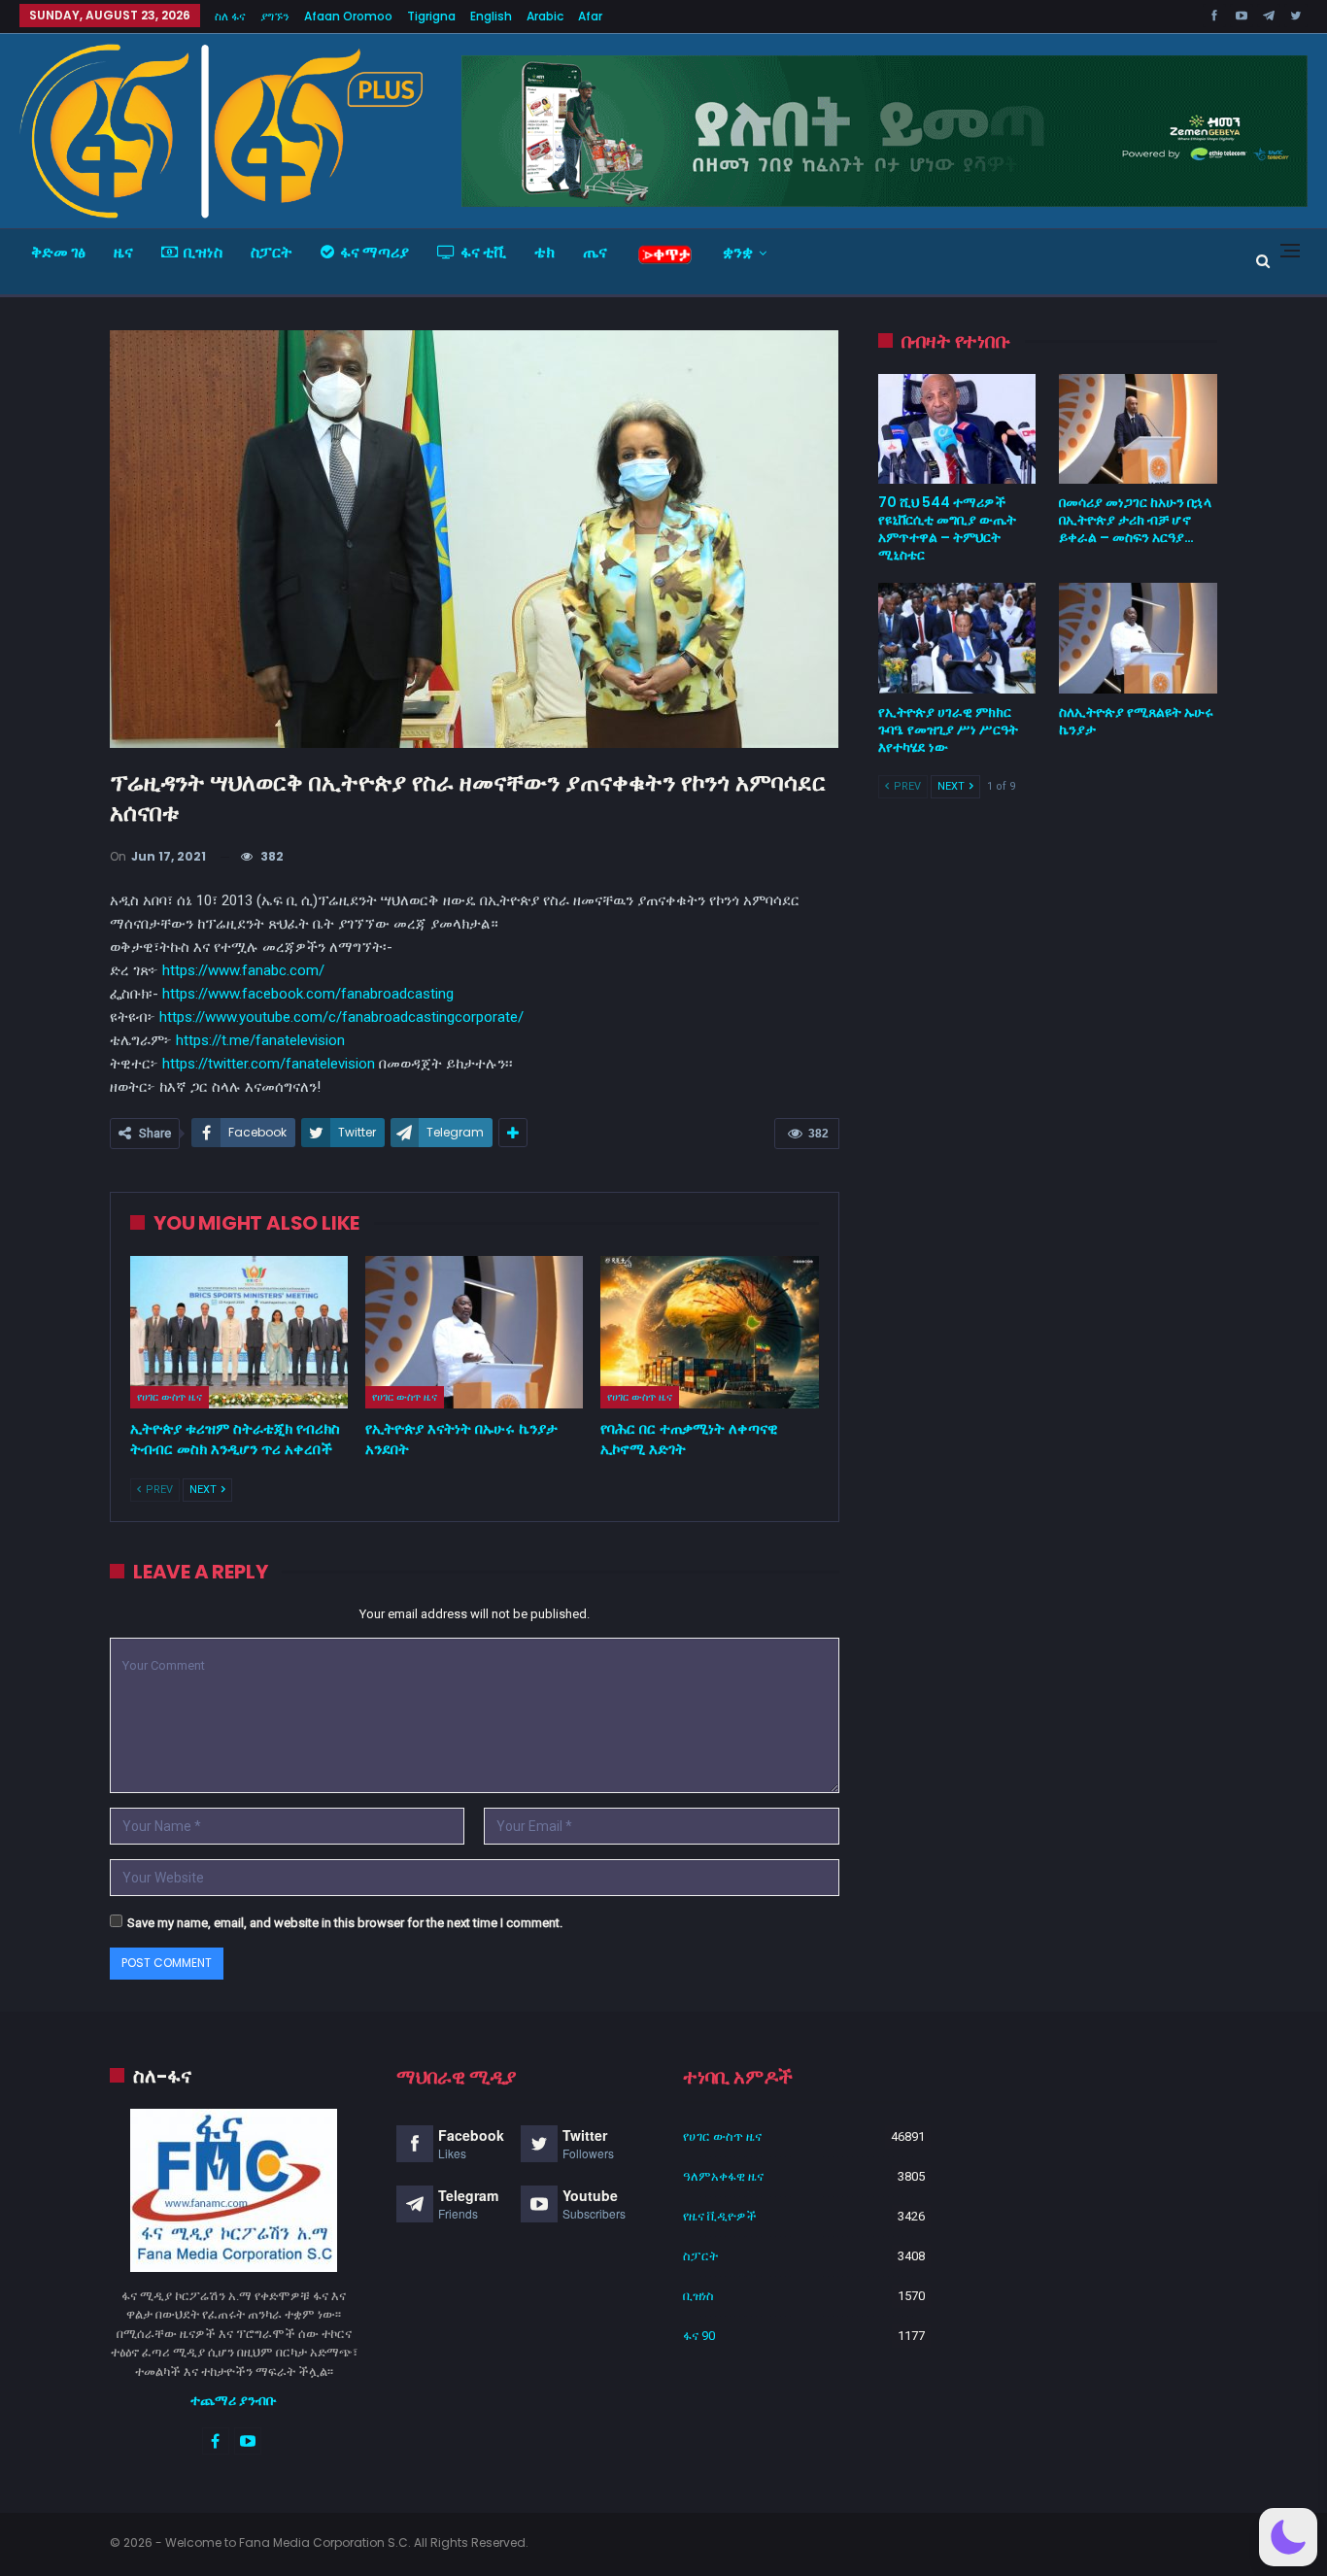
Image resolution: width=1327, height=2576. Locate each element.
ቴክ (544, 252)
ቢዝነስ (203, 252)
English (491, 16)
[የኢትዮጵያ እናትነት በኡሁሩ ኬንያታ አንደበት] (474, 1332)
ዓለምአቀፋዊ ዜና (723, 2176)
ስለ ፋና (230, 16)
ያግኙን (275, 16)
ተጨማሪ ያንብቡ (234, 2400)
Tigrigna (431, 16)
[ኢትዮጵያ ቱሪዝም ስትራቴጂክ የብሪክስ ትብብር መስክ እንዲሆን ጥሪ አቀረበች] (239, 1332)
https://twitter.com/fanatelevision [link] (269, 1064)
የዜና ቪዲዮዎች (720, 2216)
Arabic (545, 16)
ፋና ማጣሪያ (374, 252)
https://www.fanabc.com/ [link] (243, 970)
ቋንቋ (738, 252)
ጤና (595, 252)
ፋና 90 (699, 2336)
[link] (308, 994)
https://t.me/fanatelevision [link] (260, 1040)
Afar (590, 16)
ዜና (123, 252)
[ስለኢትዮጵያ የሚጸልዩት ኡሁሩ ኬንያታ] (1138, 638)
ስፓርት (272, 252)
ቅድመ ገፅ (58, 252)
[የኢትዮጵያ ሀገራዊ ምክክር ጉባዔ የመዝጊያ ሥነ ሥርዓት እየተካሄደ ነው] (957, 638)
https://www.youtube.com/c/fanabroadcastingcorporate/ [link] (341, 1017)
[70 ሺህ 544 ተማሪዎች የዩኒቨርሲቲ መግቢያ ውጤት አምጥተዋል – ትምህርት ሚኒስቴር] (957, 429)
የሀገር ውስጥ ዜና (170, 1397)
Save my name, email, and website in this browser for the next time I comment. (345, 1923)
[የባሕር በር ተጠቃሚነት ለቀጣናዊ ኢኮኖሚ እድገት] (709, 1332)
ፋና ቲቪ (483, 252)
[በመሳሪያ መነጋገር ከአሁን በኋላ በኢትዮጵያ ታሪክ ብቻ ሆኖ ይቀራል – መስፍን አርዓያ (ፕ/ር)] (1138, 429)
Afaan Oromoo (348, 16)
